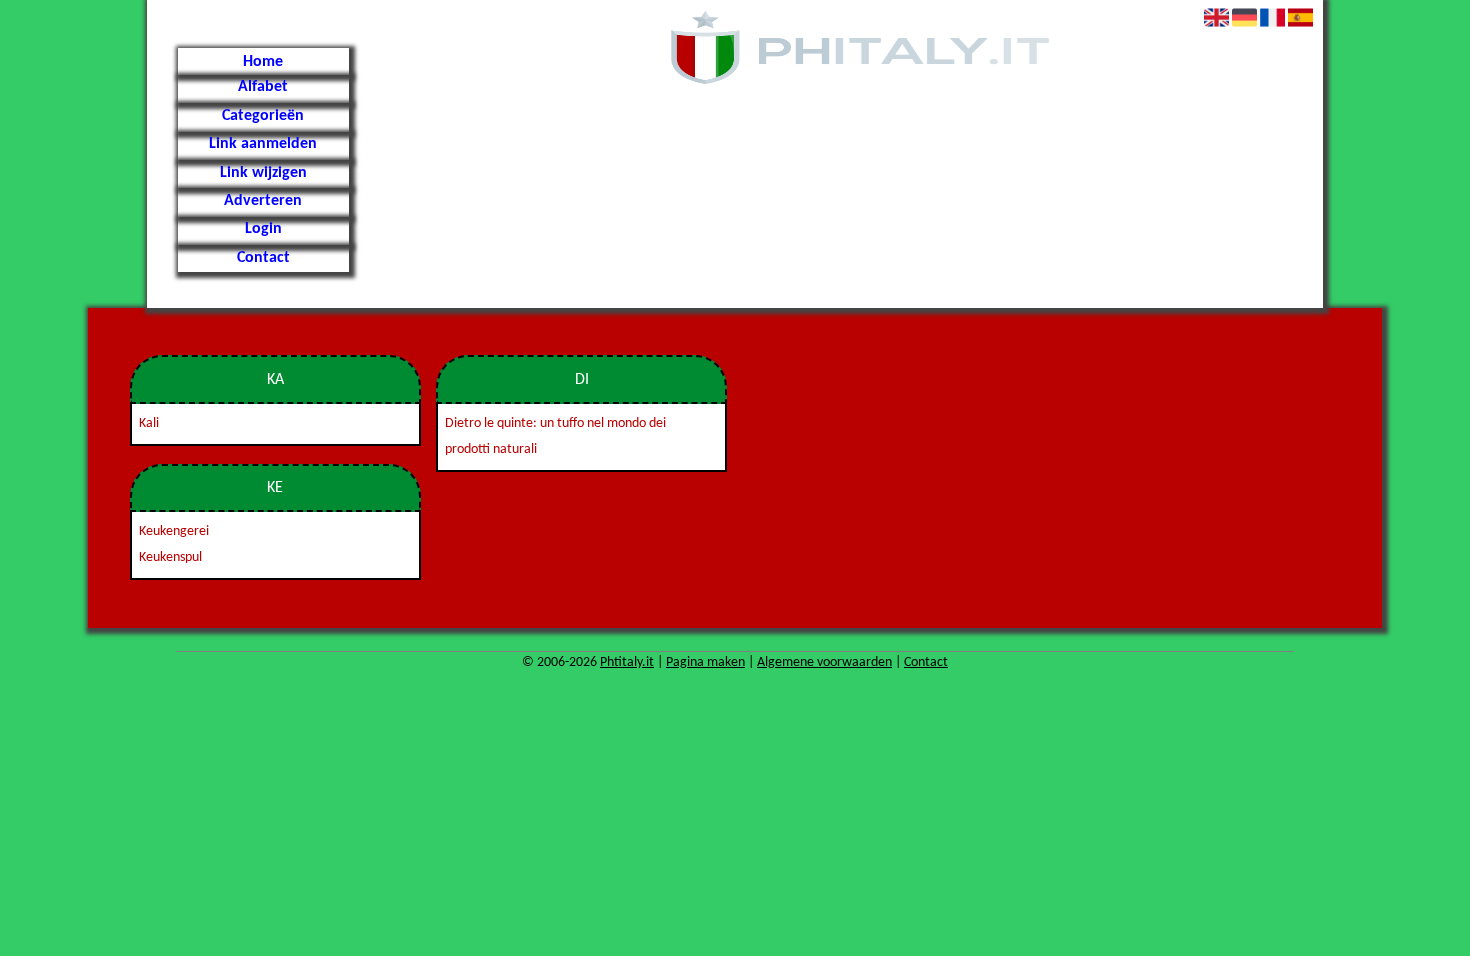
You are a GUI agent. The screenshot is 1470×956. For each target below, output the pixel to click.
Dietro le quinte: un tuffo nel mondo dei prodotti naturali (555, 436)
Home (263, 62)
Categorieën (263, 116)
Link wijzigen (263, 173)
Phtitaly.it (627, 662)
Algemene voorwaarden (824, 662)
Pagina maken (705, 662)
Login (263, 229)
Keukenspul (170, 557)
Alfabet (263, 87)
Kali (149, 423)
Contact (263, 258)
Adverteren (263, 201)
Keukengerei (174, 531)
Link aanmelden (263, 144)
